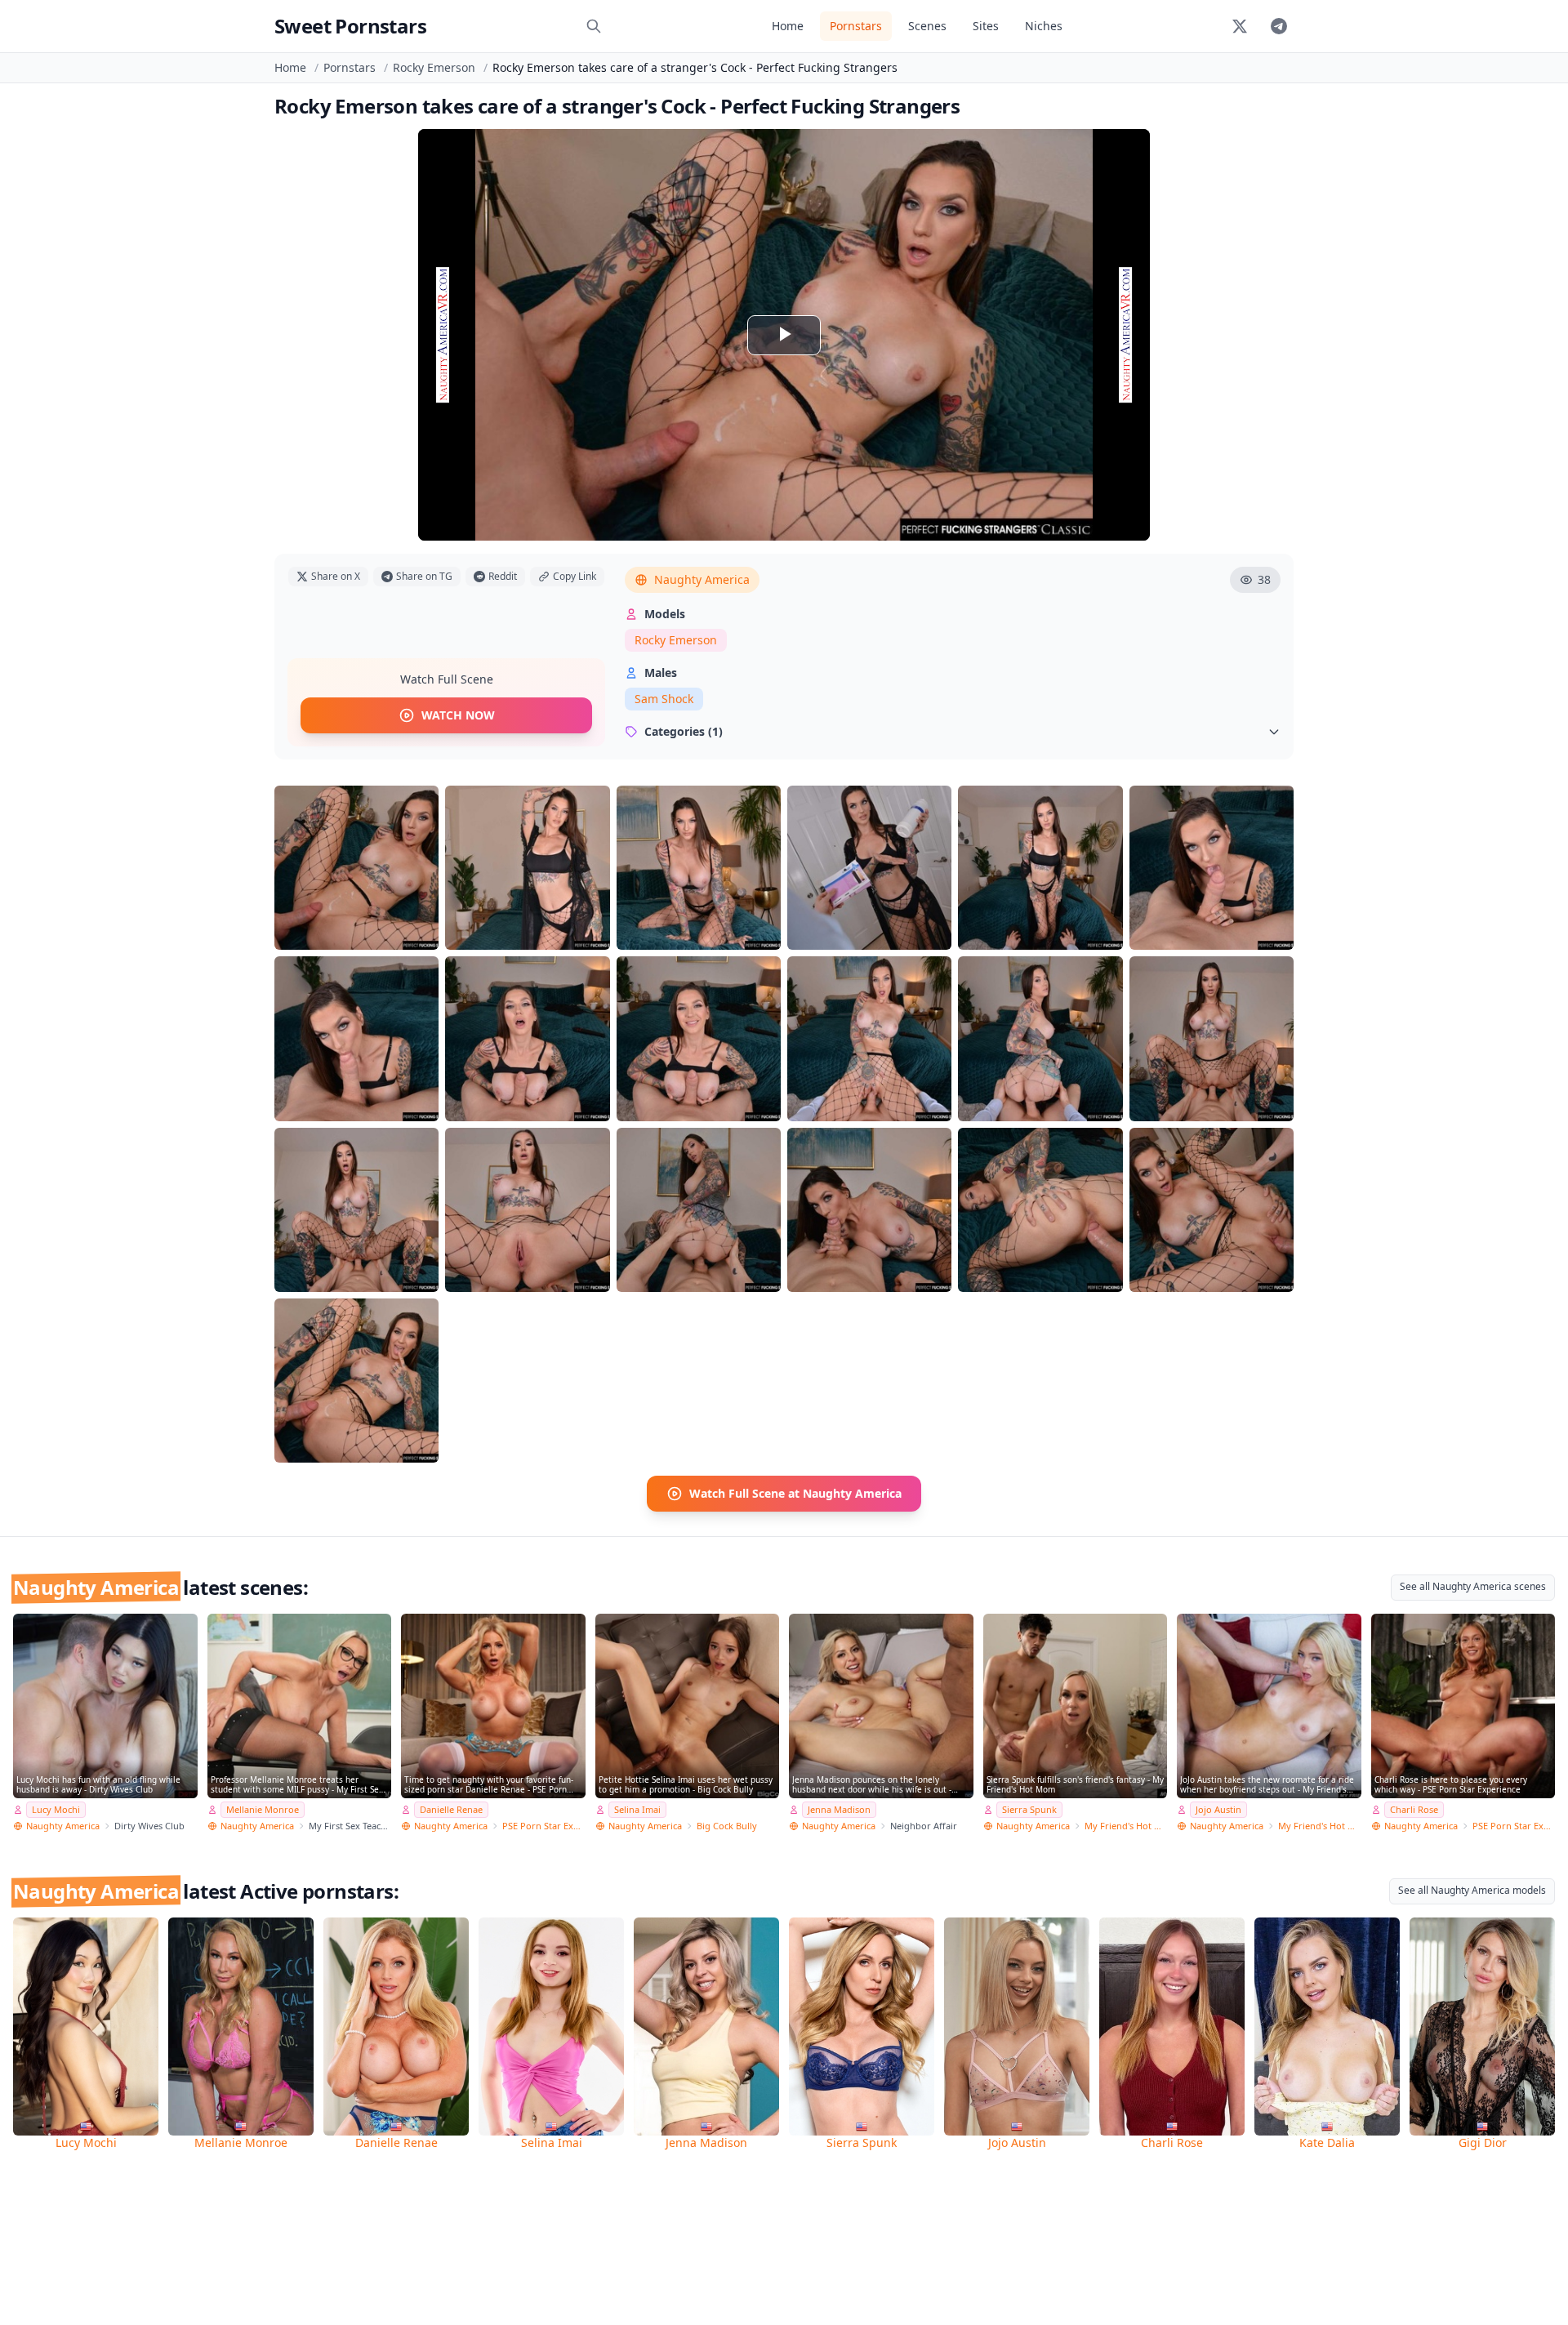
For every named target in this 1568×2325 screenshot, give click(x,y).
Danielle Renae (451, 1809)
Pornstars (856, 26)
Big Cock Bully (727, 1826)
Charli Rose (1414, 1809)
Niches (1044, 26)
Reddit (503, 576)
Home (788, 26)
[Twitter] (1240, 26)
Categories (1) (684, 731)
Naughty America (702, 579)
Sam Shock (664, 699)
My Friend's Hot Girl (1320, 1826)
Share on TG (424, 576)
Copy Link (575, 576)
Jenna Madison (839, 1809)
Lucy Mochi (56, 1809)
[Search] (594, 26)
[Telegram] (1279, 26)
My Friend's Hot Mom (1126, 1826)
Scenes (927, 26)
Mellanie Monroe (263, 1809)
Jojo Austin (1218, 1809)
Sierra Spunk (1029, 1809)
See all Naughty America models (1472, 1890)
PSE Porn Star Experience (544, 1826)
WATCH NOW (458, 715)
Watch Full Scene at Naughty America (795, 1493)
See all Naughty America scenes (1473, 1586)
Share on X (336, 576)
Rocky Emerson (434, 67)
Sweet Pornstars (350, 26)
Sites (986, 26)
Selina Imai (637, 1809)
